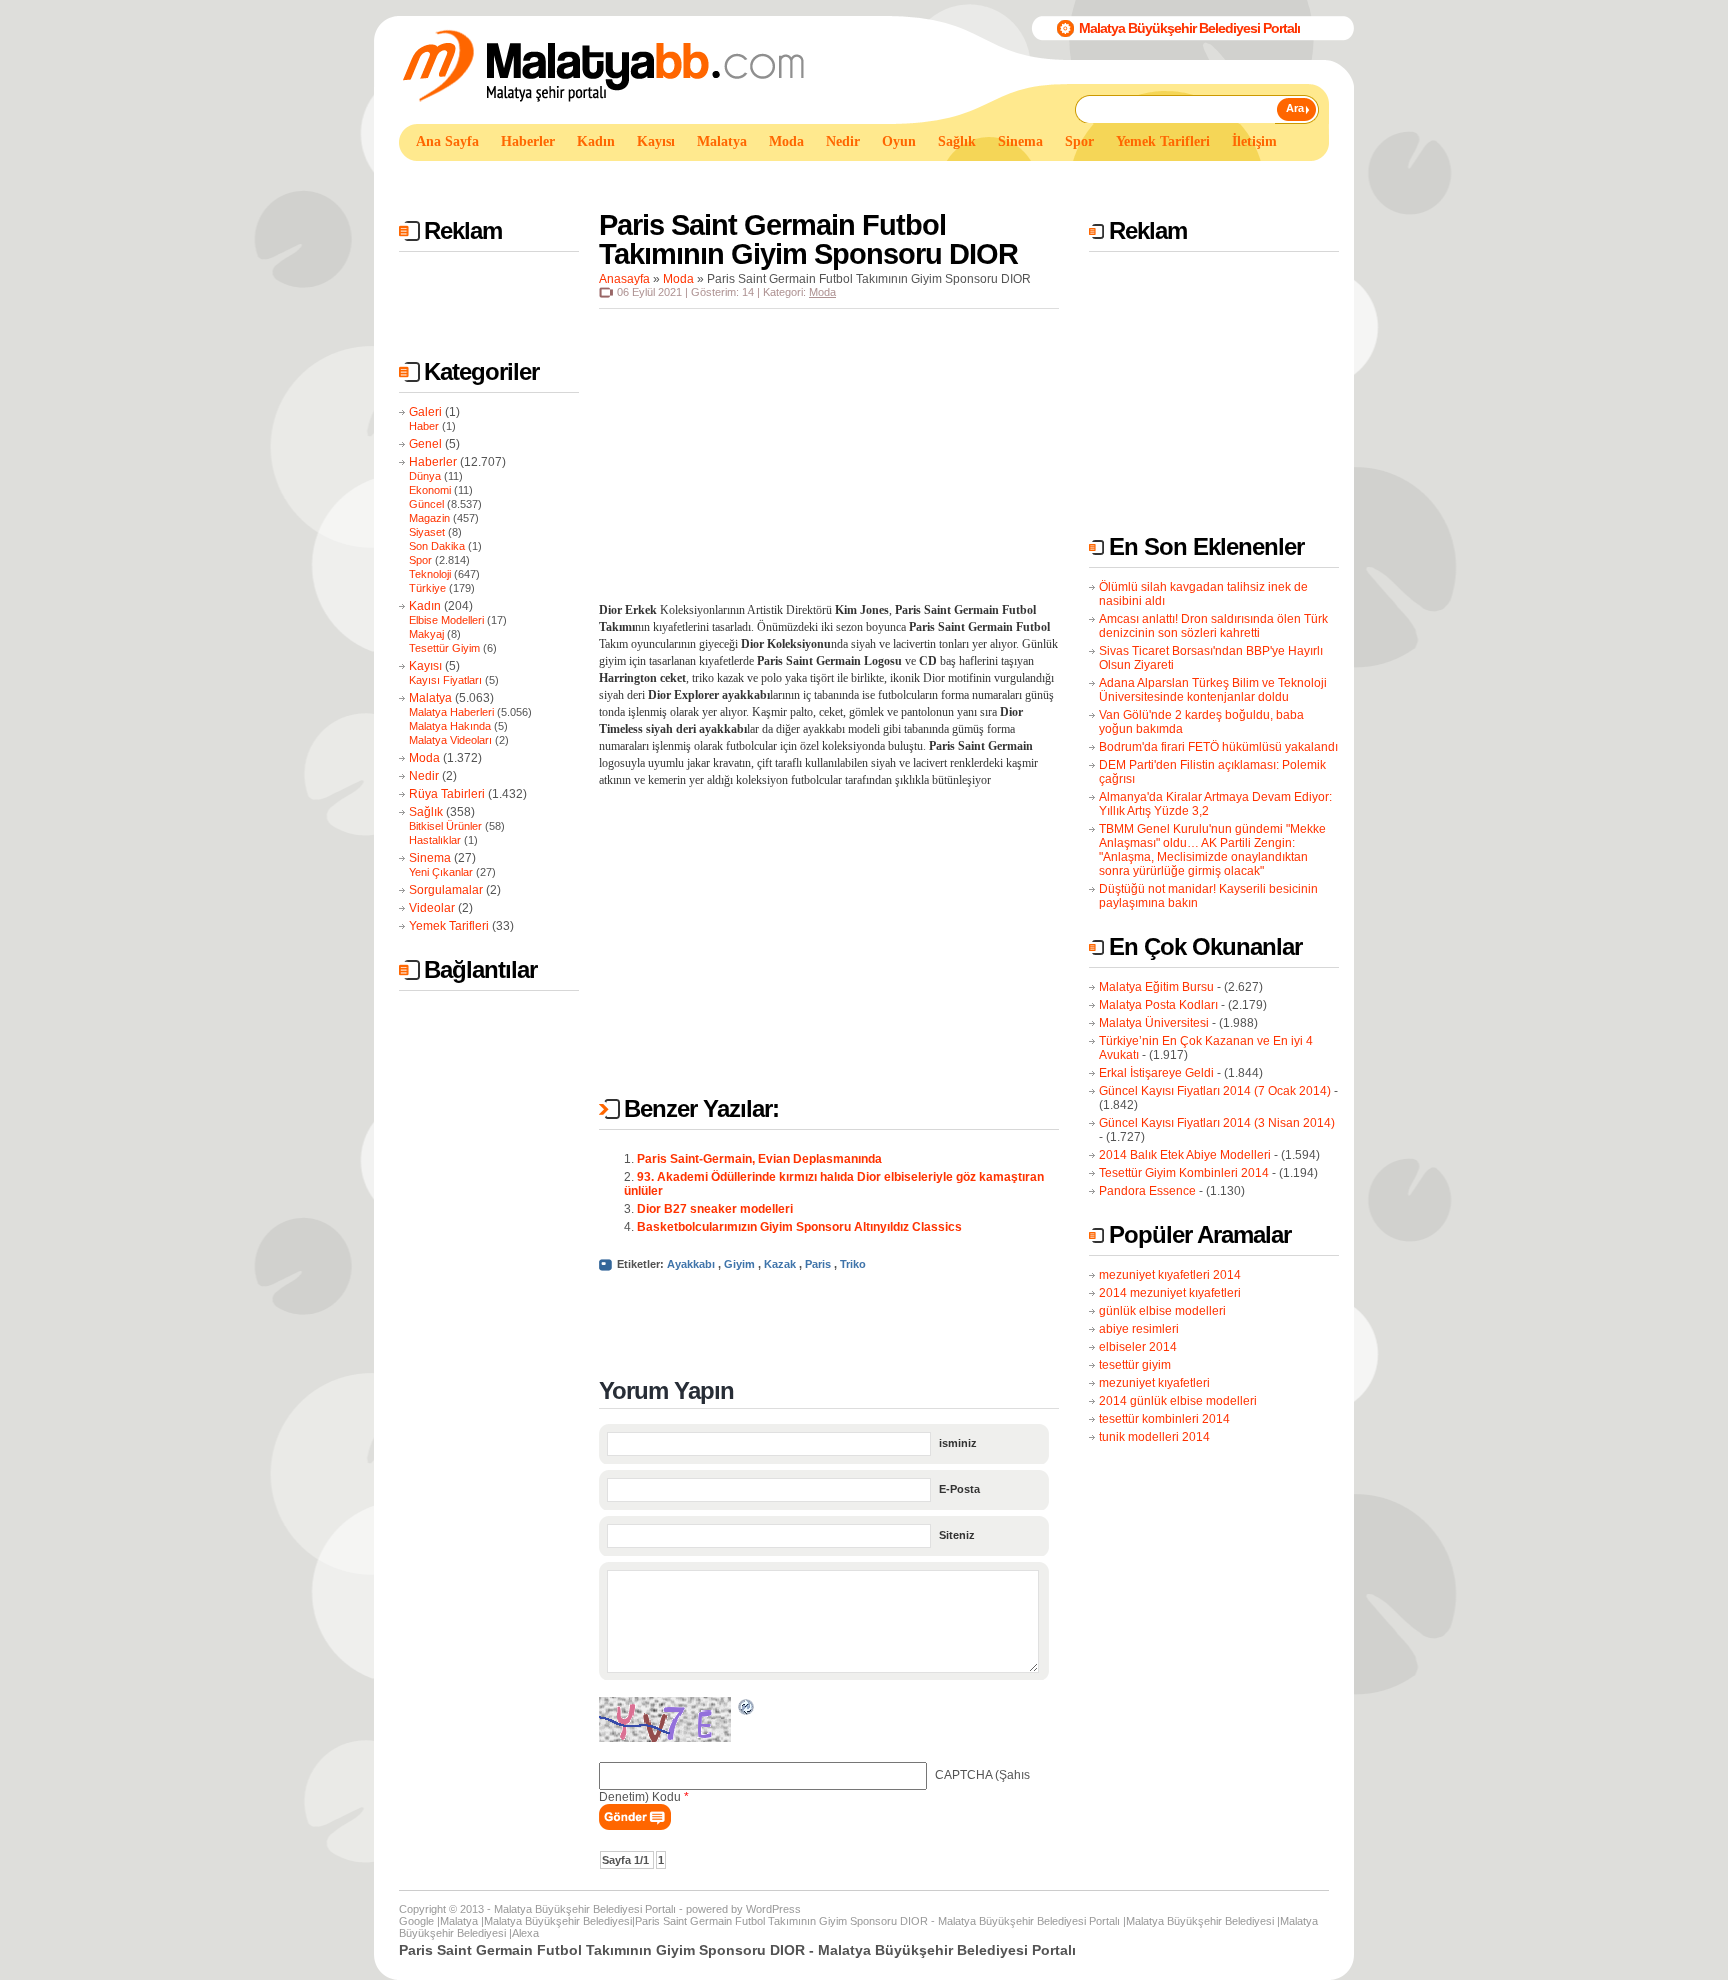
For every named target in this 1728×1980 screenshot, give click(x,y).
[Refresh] (747, 1710)
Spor (420, 560)
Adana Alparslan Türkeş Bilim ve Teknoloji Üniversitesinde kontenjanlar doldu (1213, 690)
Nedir (424, 776)
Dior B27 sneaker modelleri (715, 1209)
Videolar (432, 908)
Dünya (425, 476)
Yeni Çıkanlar (441, 872)
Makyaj (426, 634)
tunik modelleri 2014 (1154, 1437)
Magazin (429, 518)
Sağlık (426, 812)
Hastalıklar (435, 840)
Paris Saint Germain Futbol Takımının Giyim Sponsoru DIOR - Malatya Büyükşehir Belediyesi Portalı (877, 1921)
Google (416, 1921)
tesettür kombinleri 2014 (1164, 1419)
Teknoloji (430, 574)
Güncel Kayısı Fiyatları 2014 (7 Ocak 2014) (1215, 1091)
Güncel (426, 504)
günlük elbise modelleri (1162, 1311)
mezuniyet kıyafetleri (1154, 1383)
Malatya (430, 698)
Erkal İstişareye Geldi (1156, 1073)
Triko (853, 1264)
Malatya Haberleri (451, 712)
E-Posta (959, 1489)
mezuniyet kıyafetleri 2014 (1170, 1275)
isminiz (958, 1443)
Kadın (425, 606)
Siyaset (427, 532)
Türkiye (427, 588)
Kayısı (425, 666)
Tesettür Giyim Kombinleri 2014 (1184, 1173)
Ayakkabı (691, 1264)
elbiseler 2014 (1138, 1347)
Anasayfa (624, 279)
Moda (424, 758)
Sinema (430, 858)
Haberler (433, 462)
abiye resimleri (1139, 1329)
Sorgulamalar (446, 890)
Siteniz (957, 1535)
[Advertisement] (763, 178)
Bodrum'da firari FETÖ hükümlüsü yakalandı (1218, 747)
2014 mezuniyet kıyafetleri (1170, 1293)
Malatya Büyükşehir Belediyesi (558, 1921)
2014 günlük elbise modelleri (1178, 1401)
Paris (818, 1264)
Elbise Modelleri (446, 620)
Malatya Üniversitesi (1154, 1023)
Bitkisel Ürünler (445, 826)
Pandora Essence (1147, 1191)
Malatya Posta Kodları (1158, 1005)
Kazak (780, 1264)
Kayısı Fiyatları (445, 680)
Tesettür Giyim (444, 648)
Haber (424, 426)
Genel (425, 444)
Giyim (739, 1264)
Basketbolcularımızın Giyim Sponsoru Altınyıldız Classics (799, 1227)
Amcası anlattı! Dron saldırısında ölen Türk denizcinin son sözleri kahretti (1213, 626)
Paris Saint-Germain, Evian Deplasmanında (759, 1159)
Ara (1295, 108)
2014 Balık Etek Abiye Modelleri (1185, 1155)
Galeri (425, 412)
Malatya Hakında (450, 726)
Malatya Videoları (450, 740)
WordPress (773, 1909)
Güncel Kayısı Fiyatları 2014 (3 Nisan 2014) (1217, 1123)
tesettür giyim (1135, 1365)
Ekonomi (430, 490)
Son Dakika (437, 546)
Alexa (525, 1933)
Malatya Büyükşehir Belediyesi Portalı (1189, 28)
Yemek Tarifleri (449, 926)
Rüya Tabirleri (447, 794)
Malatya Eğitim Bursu (1156, 987)
